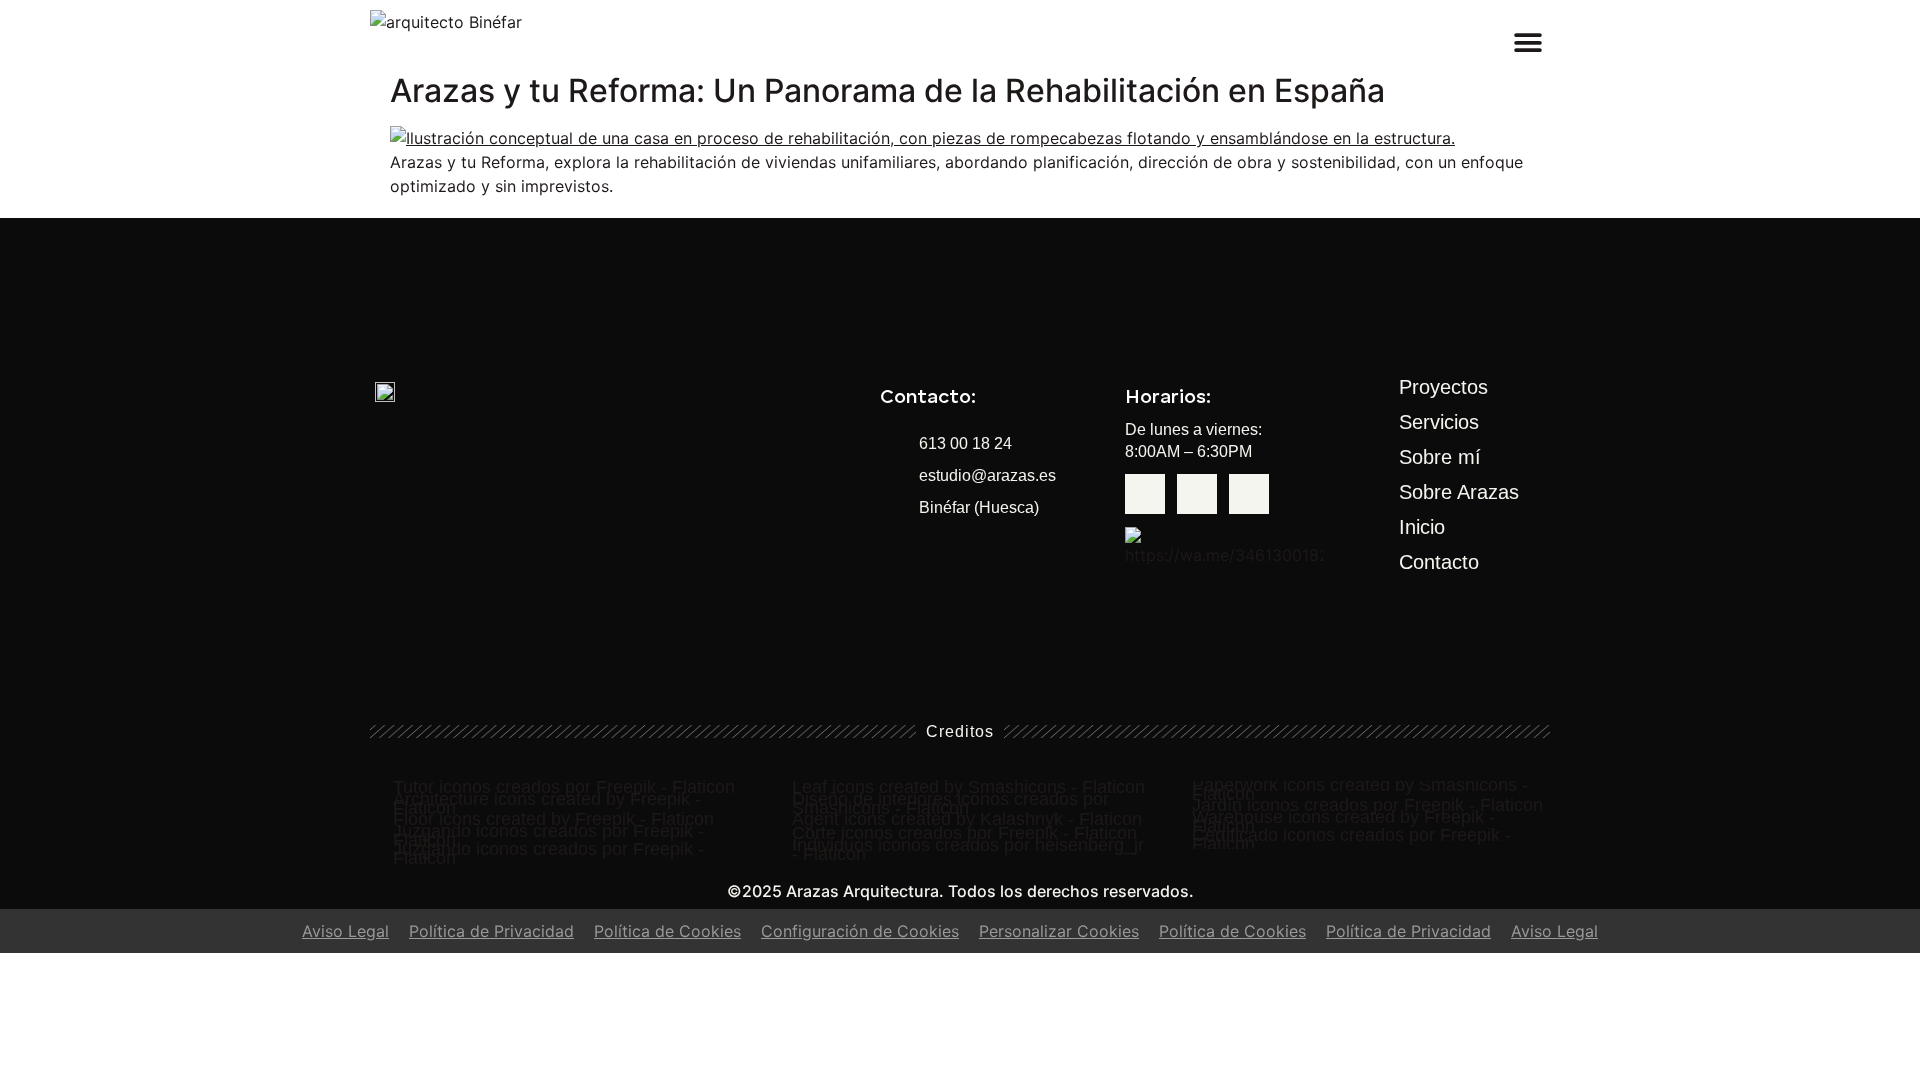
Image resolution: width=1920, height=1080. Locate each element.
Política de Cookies (667, 931)
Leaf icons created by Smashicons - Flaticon (968, 787)
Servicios (1439, 422)
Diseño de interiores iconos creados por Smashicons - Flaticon (950, 804)
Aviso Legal (345, 931)
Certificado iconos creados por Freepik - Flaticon (1351, 840)
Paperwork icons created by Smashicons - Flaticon (1360, 790)
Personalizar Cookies (1059, 931)
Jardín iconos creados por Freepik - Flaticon (1367, 805)
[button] (1527, 42)
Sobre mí (1440, 457)
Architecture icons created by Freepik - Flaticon (547, 804)
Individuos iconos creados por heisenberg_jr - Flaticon (968, 850)
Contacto (1439, 562)
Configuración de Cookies (860, 931)
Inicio (1422, 527)
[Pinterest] (1249, 494)
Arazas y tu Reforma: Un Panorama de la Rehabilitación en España (887, 90)
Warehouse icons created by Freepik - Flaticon (1343, 822)
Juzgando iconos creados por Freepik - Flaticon (548, 836)
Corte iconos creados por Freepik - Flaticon (964, 833)
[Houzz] (1197, 494)
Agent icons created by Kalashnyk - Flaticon (967, 819)
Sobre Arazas (1459, 492)
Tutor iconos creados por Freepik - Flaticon (564, 787)
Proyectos (1443, 387)
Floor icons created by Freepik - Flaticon (553, 819)
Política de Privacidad (491, 931)
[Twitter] (1145, 494)
